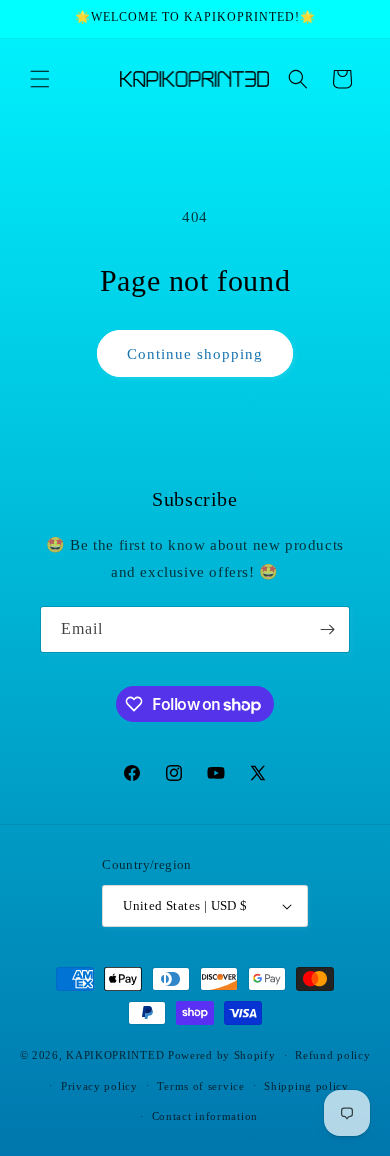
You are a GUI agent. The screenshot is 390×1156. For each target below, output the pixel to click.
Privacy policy (99, 1086)
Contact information (205, 1116)
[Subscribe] (327, 629)
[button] (40, 79)
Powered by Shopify (222, 1055)
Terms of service (200, 1086)
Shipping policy (306, 1086)
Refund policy (332, 1055)
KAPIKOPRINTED (115, 1055)
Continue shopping (195, 354)
